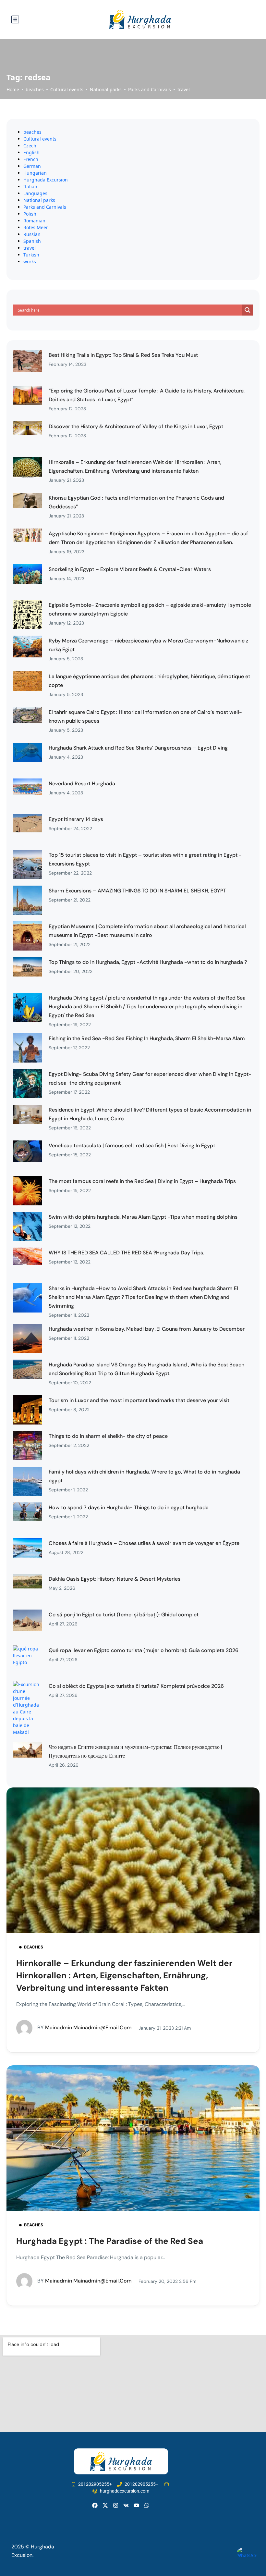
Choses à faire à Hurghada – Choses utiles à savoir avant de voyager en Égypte (144, 1543)
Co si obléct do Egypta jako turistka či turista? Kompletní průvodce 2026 (136, 1686)
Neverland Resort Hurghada (82, 784)
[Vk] (126, 2505)
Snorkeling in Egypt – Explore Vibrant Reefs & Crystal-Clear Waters (130, 569)
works (30, 261)
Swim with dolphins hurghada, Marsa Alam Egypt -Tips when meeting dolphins (143, 1217)
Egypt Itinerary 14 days (76, 819)
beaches (35, 89)
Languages (35, 193)
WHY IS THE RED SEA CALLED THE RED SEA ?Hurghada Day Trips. (126, 1253)
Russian (32, 234)
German (32, 166)
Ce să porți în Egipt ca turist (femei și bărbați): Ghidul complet (124, 1615)
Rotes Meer (36, 227)
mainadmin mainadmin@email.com (85, 2028)
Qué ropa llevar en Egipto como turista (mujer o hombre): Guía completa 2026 (144, 1650)
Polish (30, 214)
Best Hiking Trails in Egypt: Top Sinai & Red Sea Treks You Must (123, 355)
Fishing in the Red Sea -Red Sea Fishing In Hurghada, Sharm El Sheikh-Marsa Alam (147, 1038)
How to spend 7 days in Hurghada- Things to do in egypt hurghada (129, 1507)
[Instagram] (116, 2505)
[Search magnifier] (248, 310)
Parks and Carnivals (150, 89)
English (31, 152)
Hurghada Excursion (46, 180)
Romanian (34, 221)
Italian (30, 187)
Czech (30, 146)
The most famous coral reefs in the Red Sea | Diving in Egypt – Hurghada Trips (142, 1181)
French (31, 159)
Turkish (31, 255)
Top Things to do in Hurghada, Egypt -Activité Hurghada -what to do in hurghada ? (148, 962)
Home (13, 89)
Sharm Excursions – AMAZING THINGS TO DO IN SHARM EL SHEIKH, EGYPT (137, 891)
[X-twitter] (105, 2505)
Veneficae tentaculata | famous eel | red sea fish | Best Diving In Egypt (132, 1145)
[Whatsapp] (147, 2505)
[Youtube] (136, 2505)
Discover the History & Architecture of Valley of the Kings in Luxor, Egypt (136, 426)
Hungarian (35, 173)
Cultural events (67, 89)
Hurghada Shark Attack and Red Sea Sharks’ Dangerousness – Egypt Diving (138, 748)
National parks (106, 89)
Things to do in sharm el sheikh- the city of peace (108, 1436)
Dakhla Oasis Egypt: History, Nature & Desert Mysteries (115, 1579)
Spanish (32, 241)
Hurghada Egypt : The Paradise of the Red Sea (110, 2241)
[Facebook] (95, 2505)
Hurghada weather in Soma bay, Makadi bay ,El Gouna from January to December (147, 1329)
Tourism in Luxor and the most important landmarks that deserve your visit (139, 1400)
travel (184, 89)
